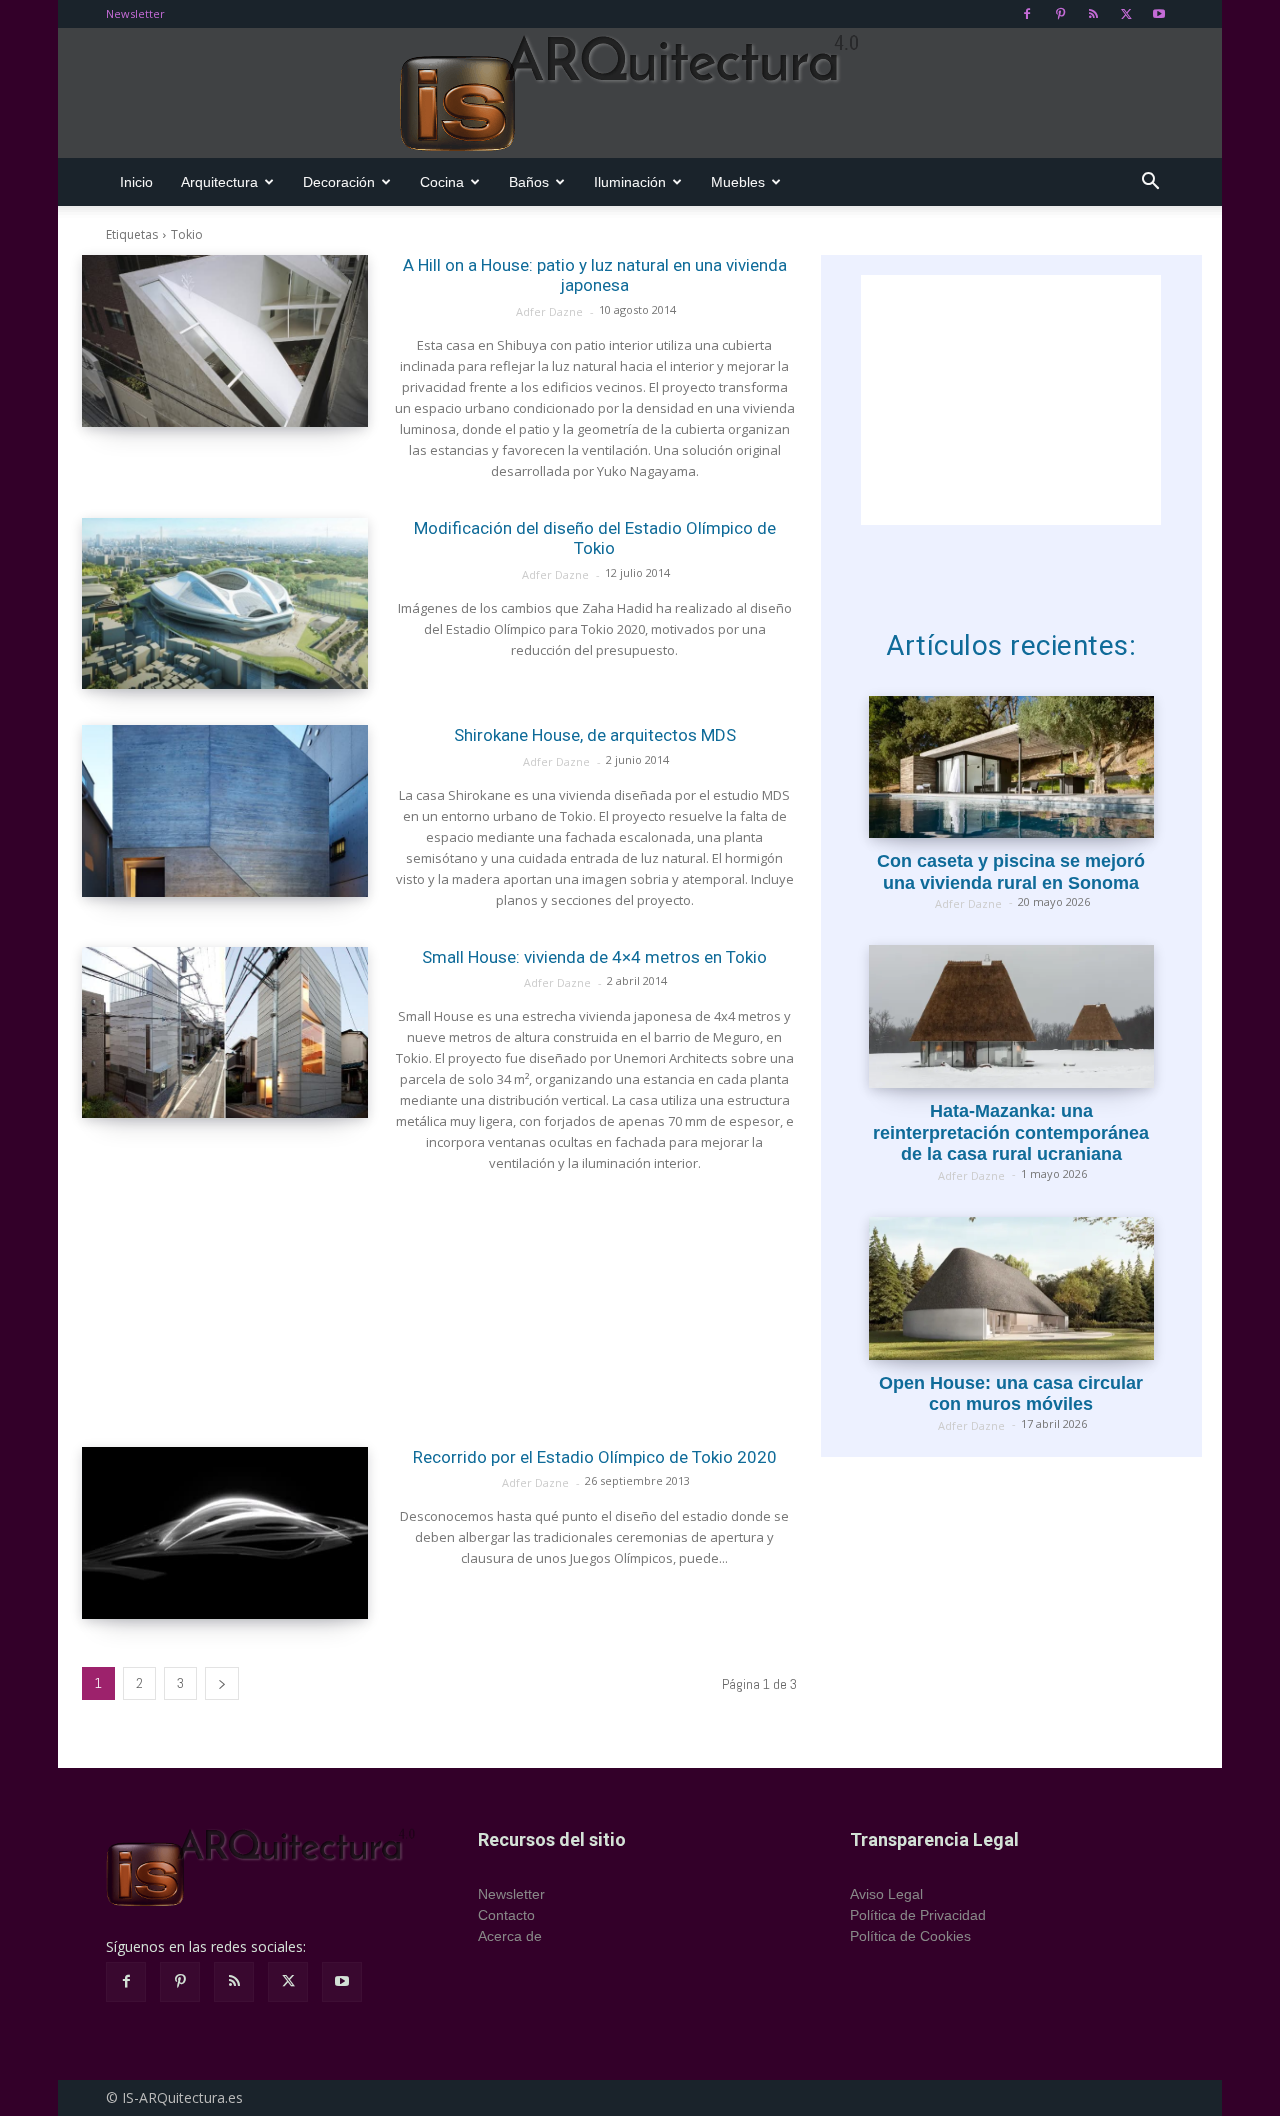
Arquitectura (219, 182)
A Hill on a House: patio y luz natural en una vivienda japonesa (595, 275)
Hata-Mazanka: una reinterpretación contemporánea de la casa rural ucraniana (1011, 1132)
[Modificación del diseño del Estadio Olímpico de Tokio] (225, 604)
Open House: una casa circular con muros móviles (1011, 1394)
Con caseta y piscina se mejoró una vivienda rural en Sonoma (1011, 872)
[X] (1126, 14)
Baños (529, 182)
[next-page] (222, 1683)
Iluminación (630, 182)
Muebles (738, 182)
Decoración (339, 182)
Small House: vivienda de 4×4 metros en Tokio (594, 957)
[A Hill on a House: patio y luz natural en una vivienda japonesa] (225, 341)
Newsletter (135, 13)
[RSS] (1093, 14)
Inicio (136, 182)
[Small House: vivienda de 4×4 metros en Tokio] (225, 1033)
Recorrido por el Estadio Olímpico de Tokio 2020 (595, 1457)
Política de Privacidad (918, 1915)
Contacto (506, 1915)
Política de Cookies (910, 1936)
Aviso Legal (886, 1894)
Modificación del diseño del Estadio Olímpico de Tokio (595, 538)
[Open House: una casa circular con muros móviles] (1011, 1288)
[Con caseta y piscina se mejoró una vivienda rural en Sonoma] (1011, 767)
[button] (1150, 183)
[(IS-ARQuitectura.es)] (640, 94)
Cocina (442, 182)
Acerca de (510, 1936)
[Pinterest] (1060, 14)
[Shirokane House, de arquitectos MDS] (225, 811)
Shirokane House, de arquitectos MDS (595, 735)
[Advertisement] (439, 1310)
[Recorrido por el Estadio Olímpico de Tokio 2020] (225, 1533)
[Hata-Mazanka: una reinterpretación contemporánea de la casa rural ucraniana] (1011, 1016)
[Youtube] (1159, 14)
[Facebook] (1027, 14)
